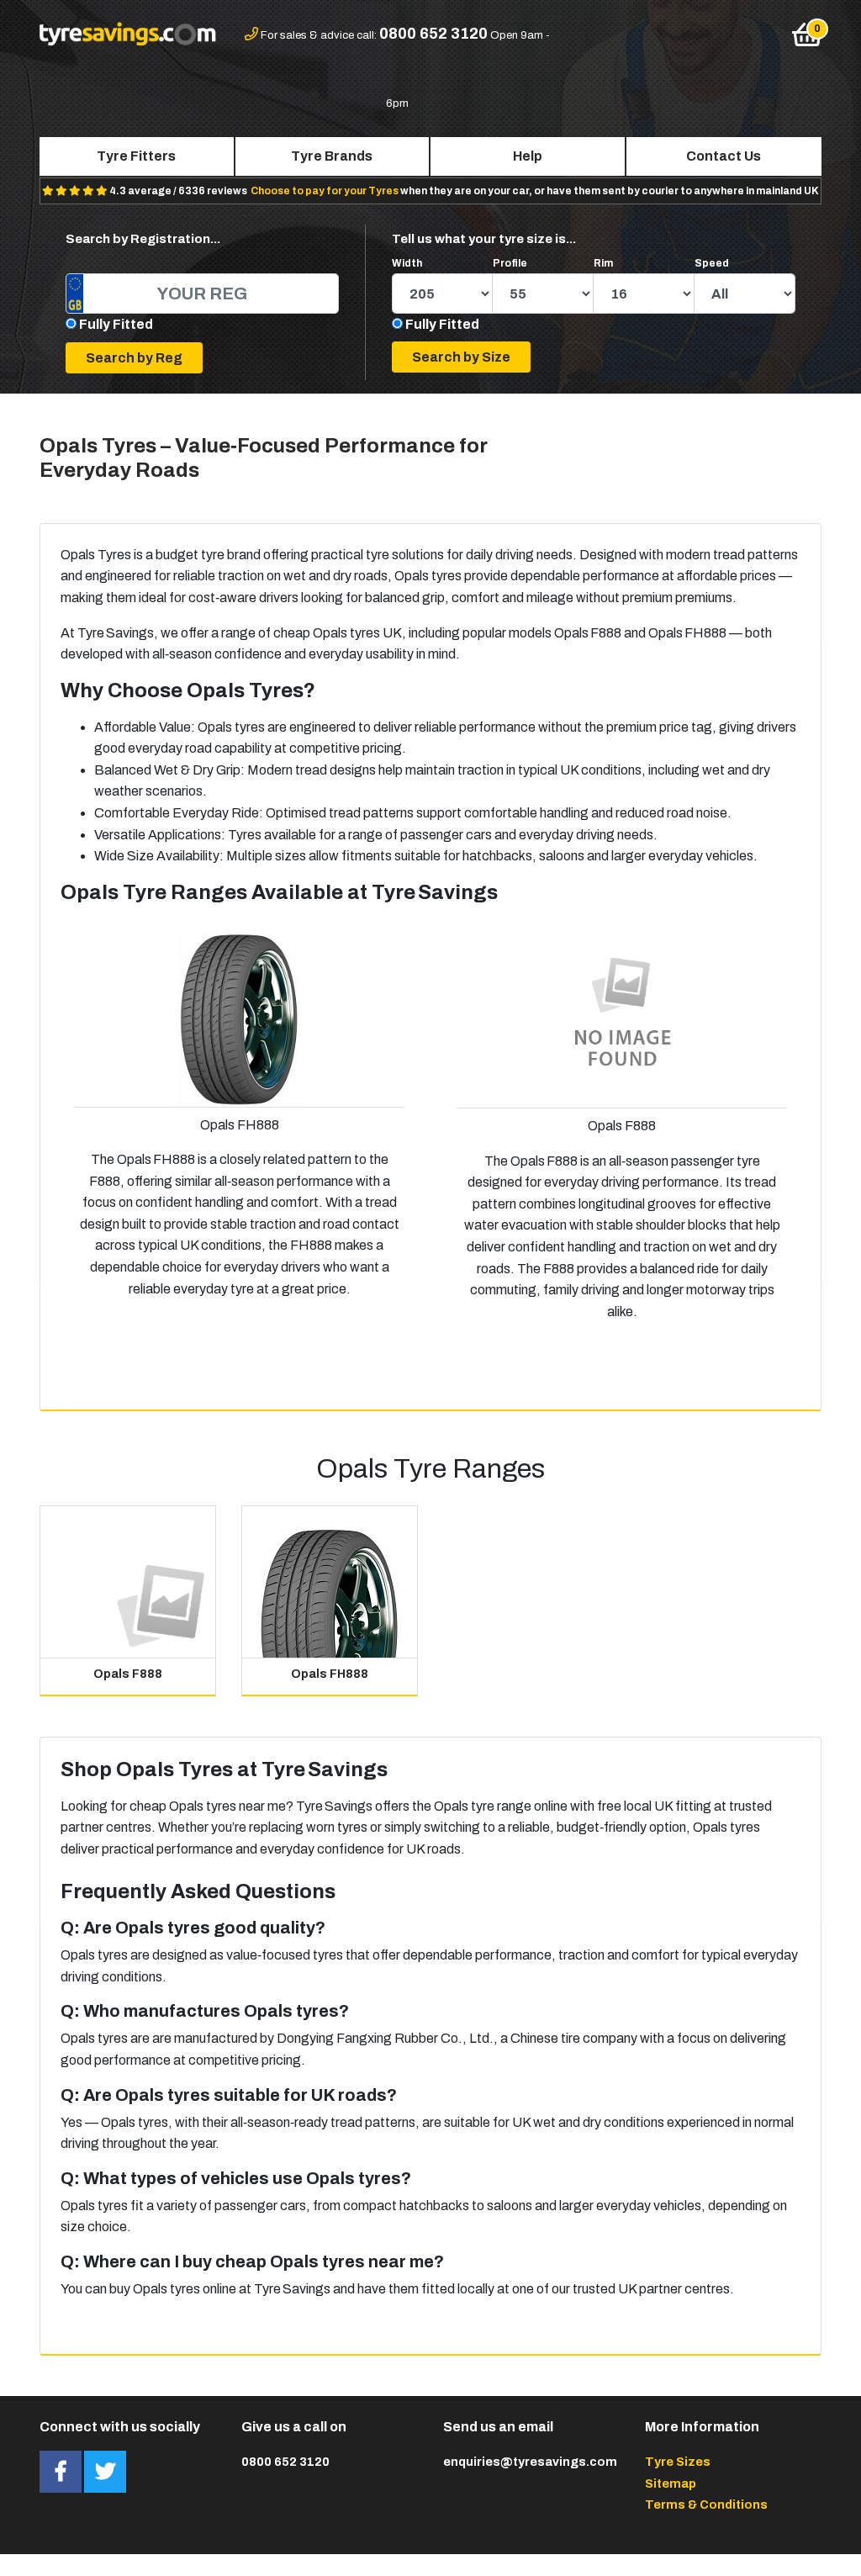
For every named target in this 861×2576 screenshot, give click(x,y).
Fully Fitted (116, 324)
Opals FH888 (330, 1674)
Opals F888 (128, 1674)
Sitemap (671, 2483)
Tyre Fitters (136, 156)
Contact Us (724, 156)
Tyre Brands (332, 156)
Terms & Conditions (706, 2505)
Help (528, 156)
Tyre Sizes (678, 2462)
